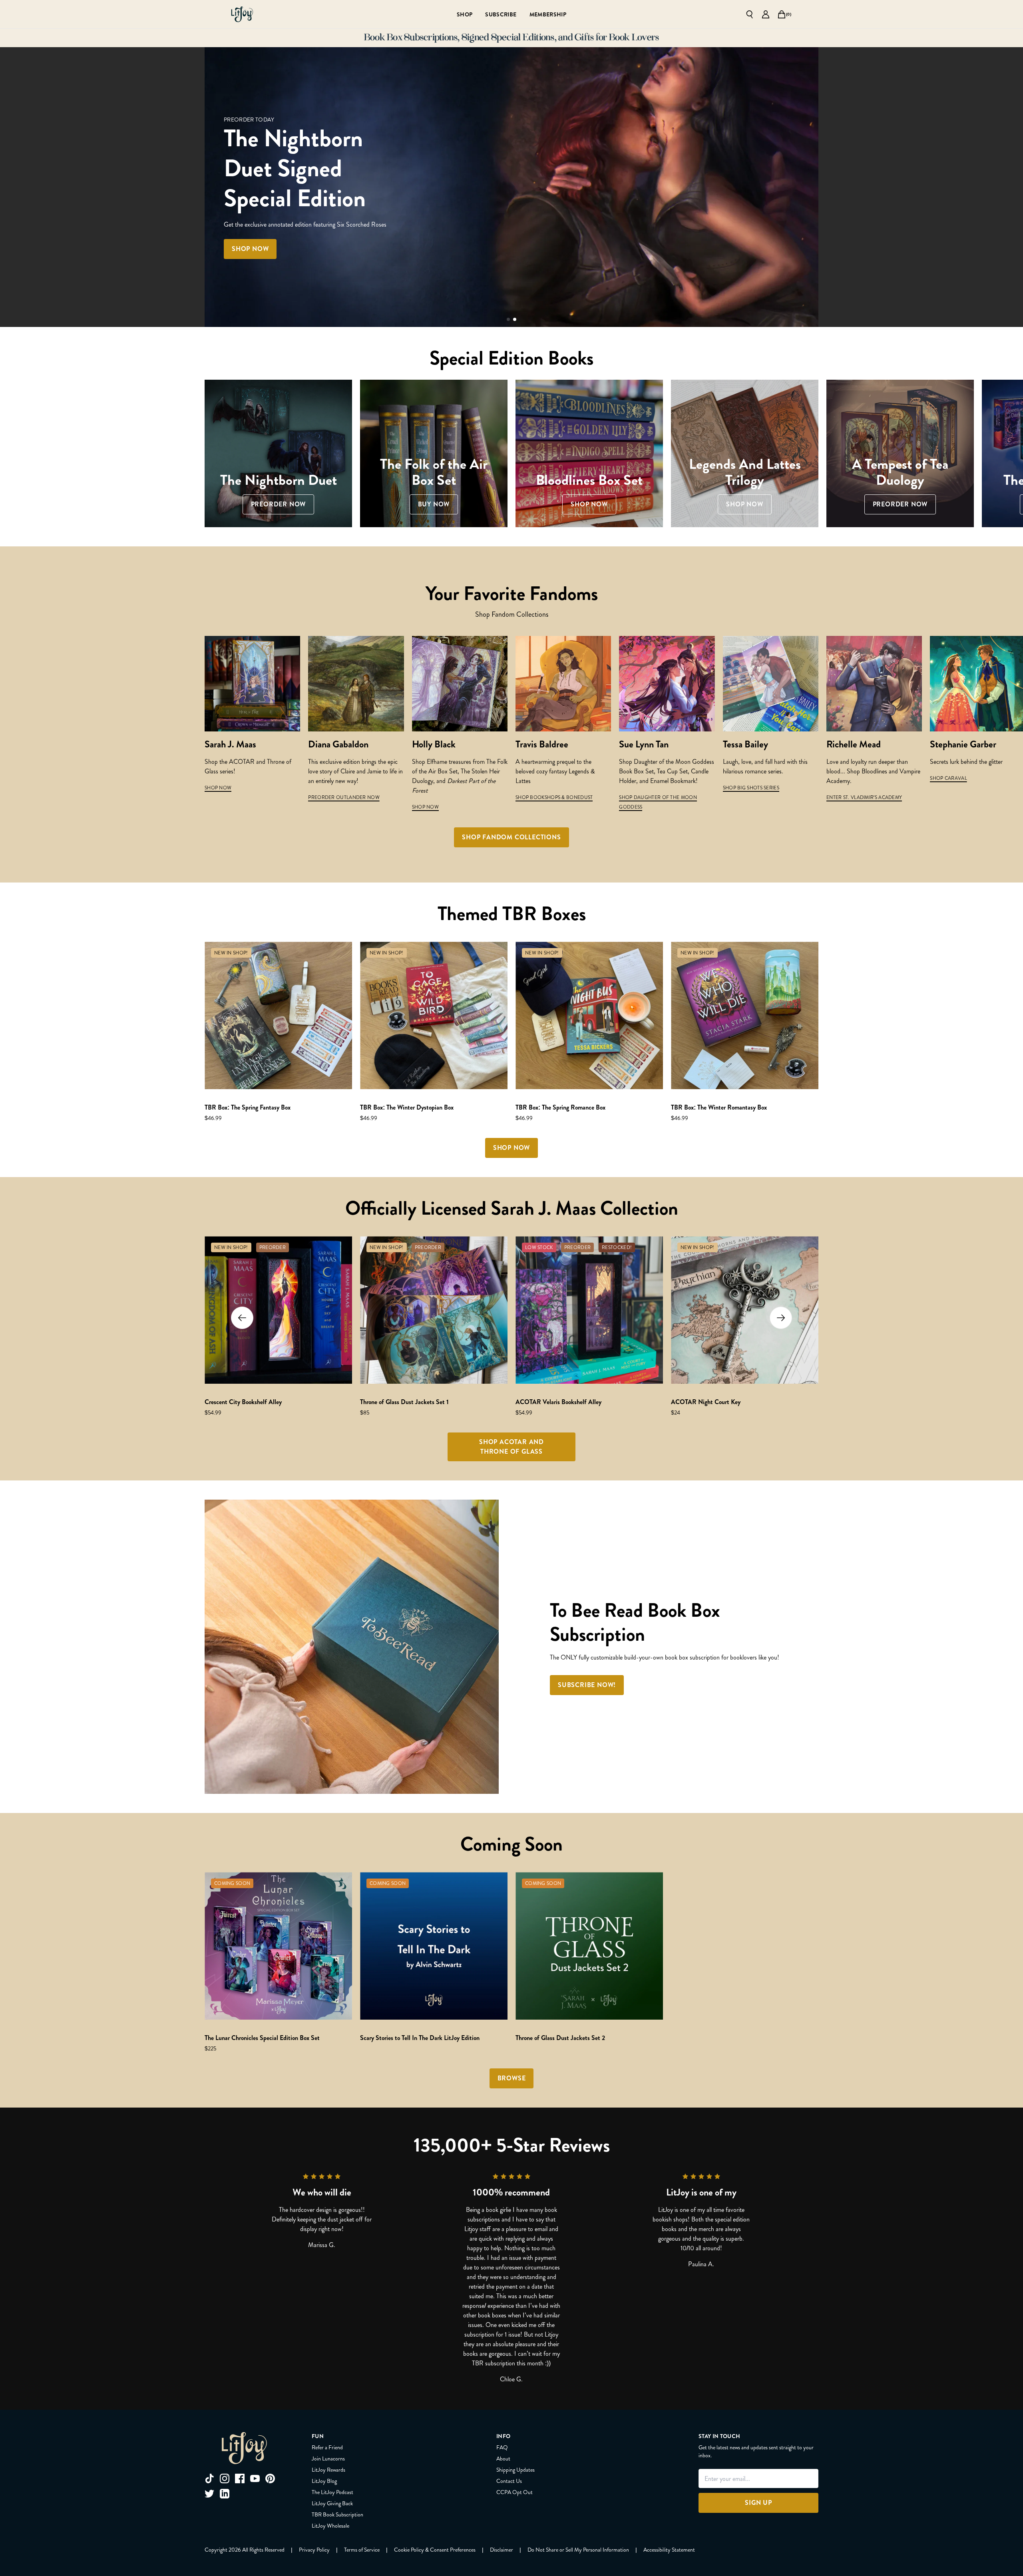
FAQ (502, 2447)
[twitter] (209, 2494)
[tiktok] (209, 2478)
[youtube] (255, 2478)
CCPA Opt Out (514, 2492)
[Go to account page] (766, 14)
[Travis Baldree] (563, 684)
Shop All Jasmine (384, 234)
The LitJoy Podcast (332, 2492)
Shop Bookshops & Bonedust (554, 797)
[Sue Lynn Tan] (667, 684)
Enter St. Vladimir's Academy (864, 797)
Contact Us (509, 2481)
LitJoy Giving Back (332, 2503)
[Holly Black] (460, 684)
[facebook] (240, 2478)
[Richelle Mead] (874, 684)
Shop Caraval (948, 778)
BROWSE (512, 2078)
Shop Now (425, 807)
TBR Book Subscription (337, 2514)
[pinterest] (270, 2478)
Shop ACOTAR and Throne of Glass (511, 1447)
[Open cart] (782, 14)
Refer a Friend (327, 2447)
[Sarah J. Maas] (252, 684)
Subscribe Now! (587, 1685)
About (503, 2458)
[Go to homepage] (242, 14)
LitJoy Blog (324, 2481)
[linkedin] (225, 2494)
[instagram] (225, 2478)
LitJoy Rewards (328, 2470)
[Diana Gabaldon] (356, 684)
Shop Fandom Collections (511, 837)
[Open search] (750, 14)
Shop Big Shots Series (751, 788)
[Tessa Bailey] (771, 684)
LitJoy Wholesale (330, 2526)
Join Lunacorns (328, 2458)
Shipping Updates (515, 2470)
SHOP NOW (218, 788)
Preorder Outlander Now (344, 797)
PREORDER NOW (303, 234)
